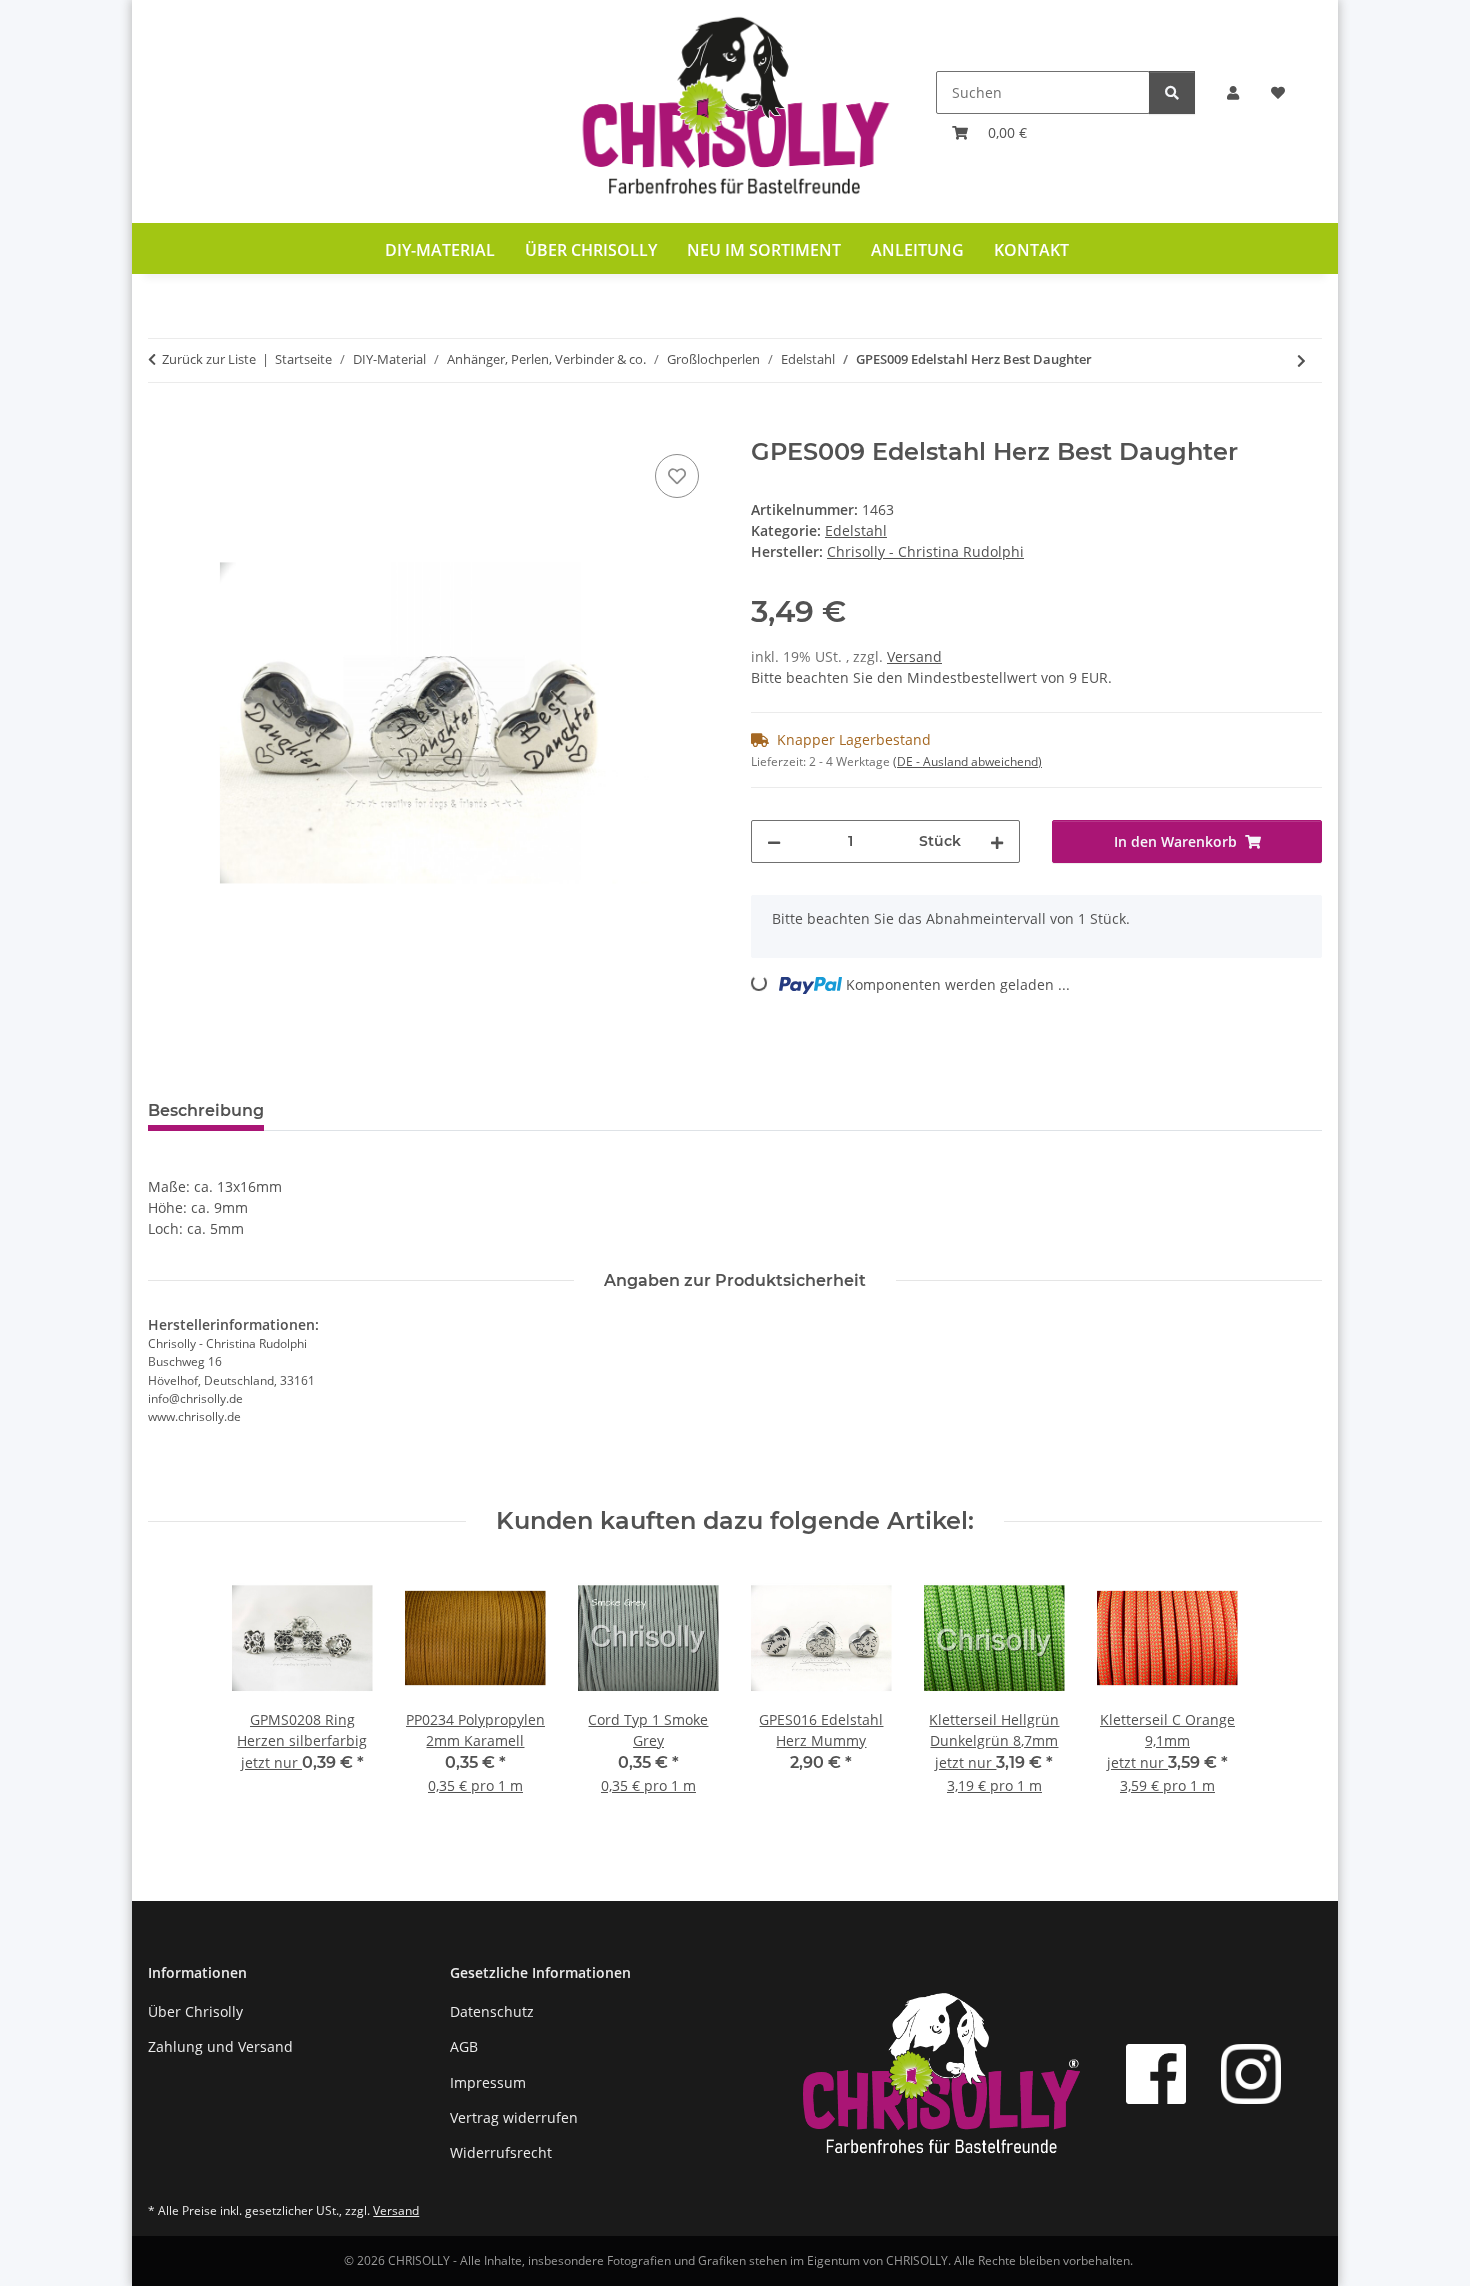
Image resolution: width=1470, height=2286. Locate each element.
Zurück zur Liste (209, 359)
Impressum (488, 2082)
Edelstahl (856, 530)
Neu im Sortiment (764, 250)
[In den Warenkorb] (164, 427)
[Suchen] (1172, 92)
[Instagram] (1251, 2074)
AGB (464, 2046)
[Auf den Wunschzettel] (677, 476)
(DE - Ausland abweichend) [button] (967, 761)
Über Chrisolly (591, 250)
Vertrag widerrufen (514, 2117)
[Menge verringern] (774, 841)
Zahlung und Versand (220, 2046)
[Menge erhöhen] (997, 841)
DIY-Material (440, 250)
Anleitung (917, 250)
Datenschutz (492, 2011)
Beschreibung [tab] (206, 1110)
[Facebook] (1156, 2074)
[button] (1233, 92)
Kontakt (1031, 250)
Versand (914, 656)
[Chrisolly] (735, 111)
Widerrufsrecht (501, 2152)
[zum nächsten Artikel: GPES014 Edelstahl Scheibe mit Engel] (1301, 360)
